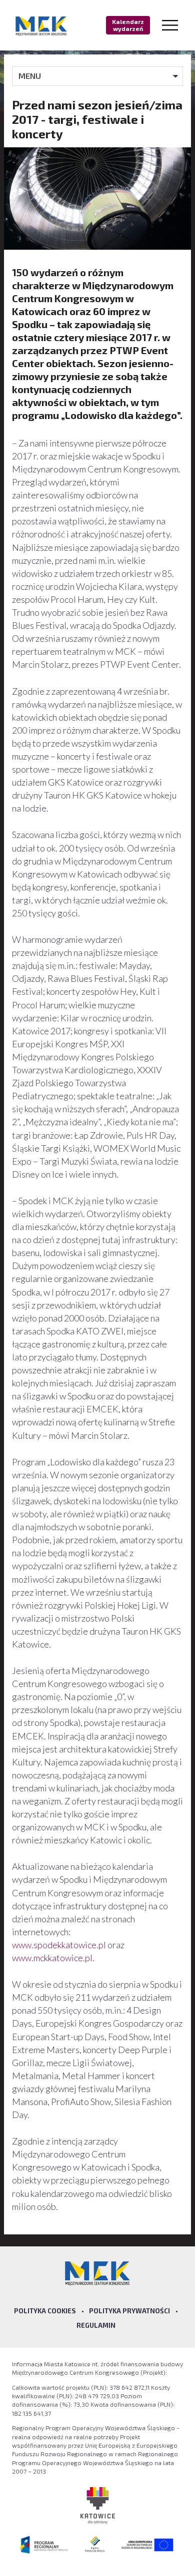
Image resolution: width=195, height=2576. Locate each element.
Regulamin (96, 2325)
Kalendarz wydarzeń (128, 25)
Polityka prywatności (129, 2311)
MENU (30, 76)
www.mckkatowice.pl (52, 1958)
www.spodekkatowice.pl (59, 1945)
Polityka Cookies (45, 2311)
